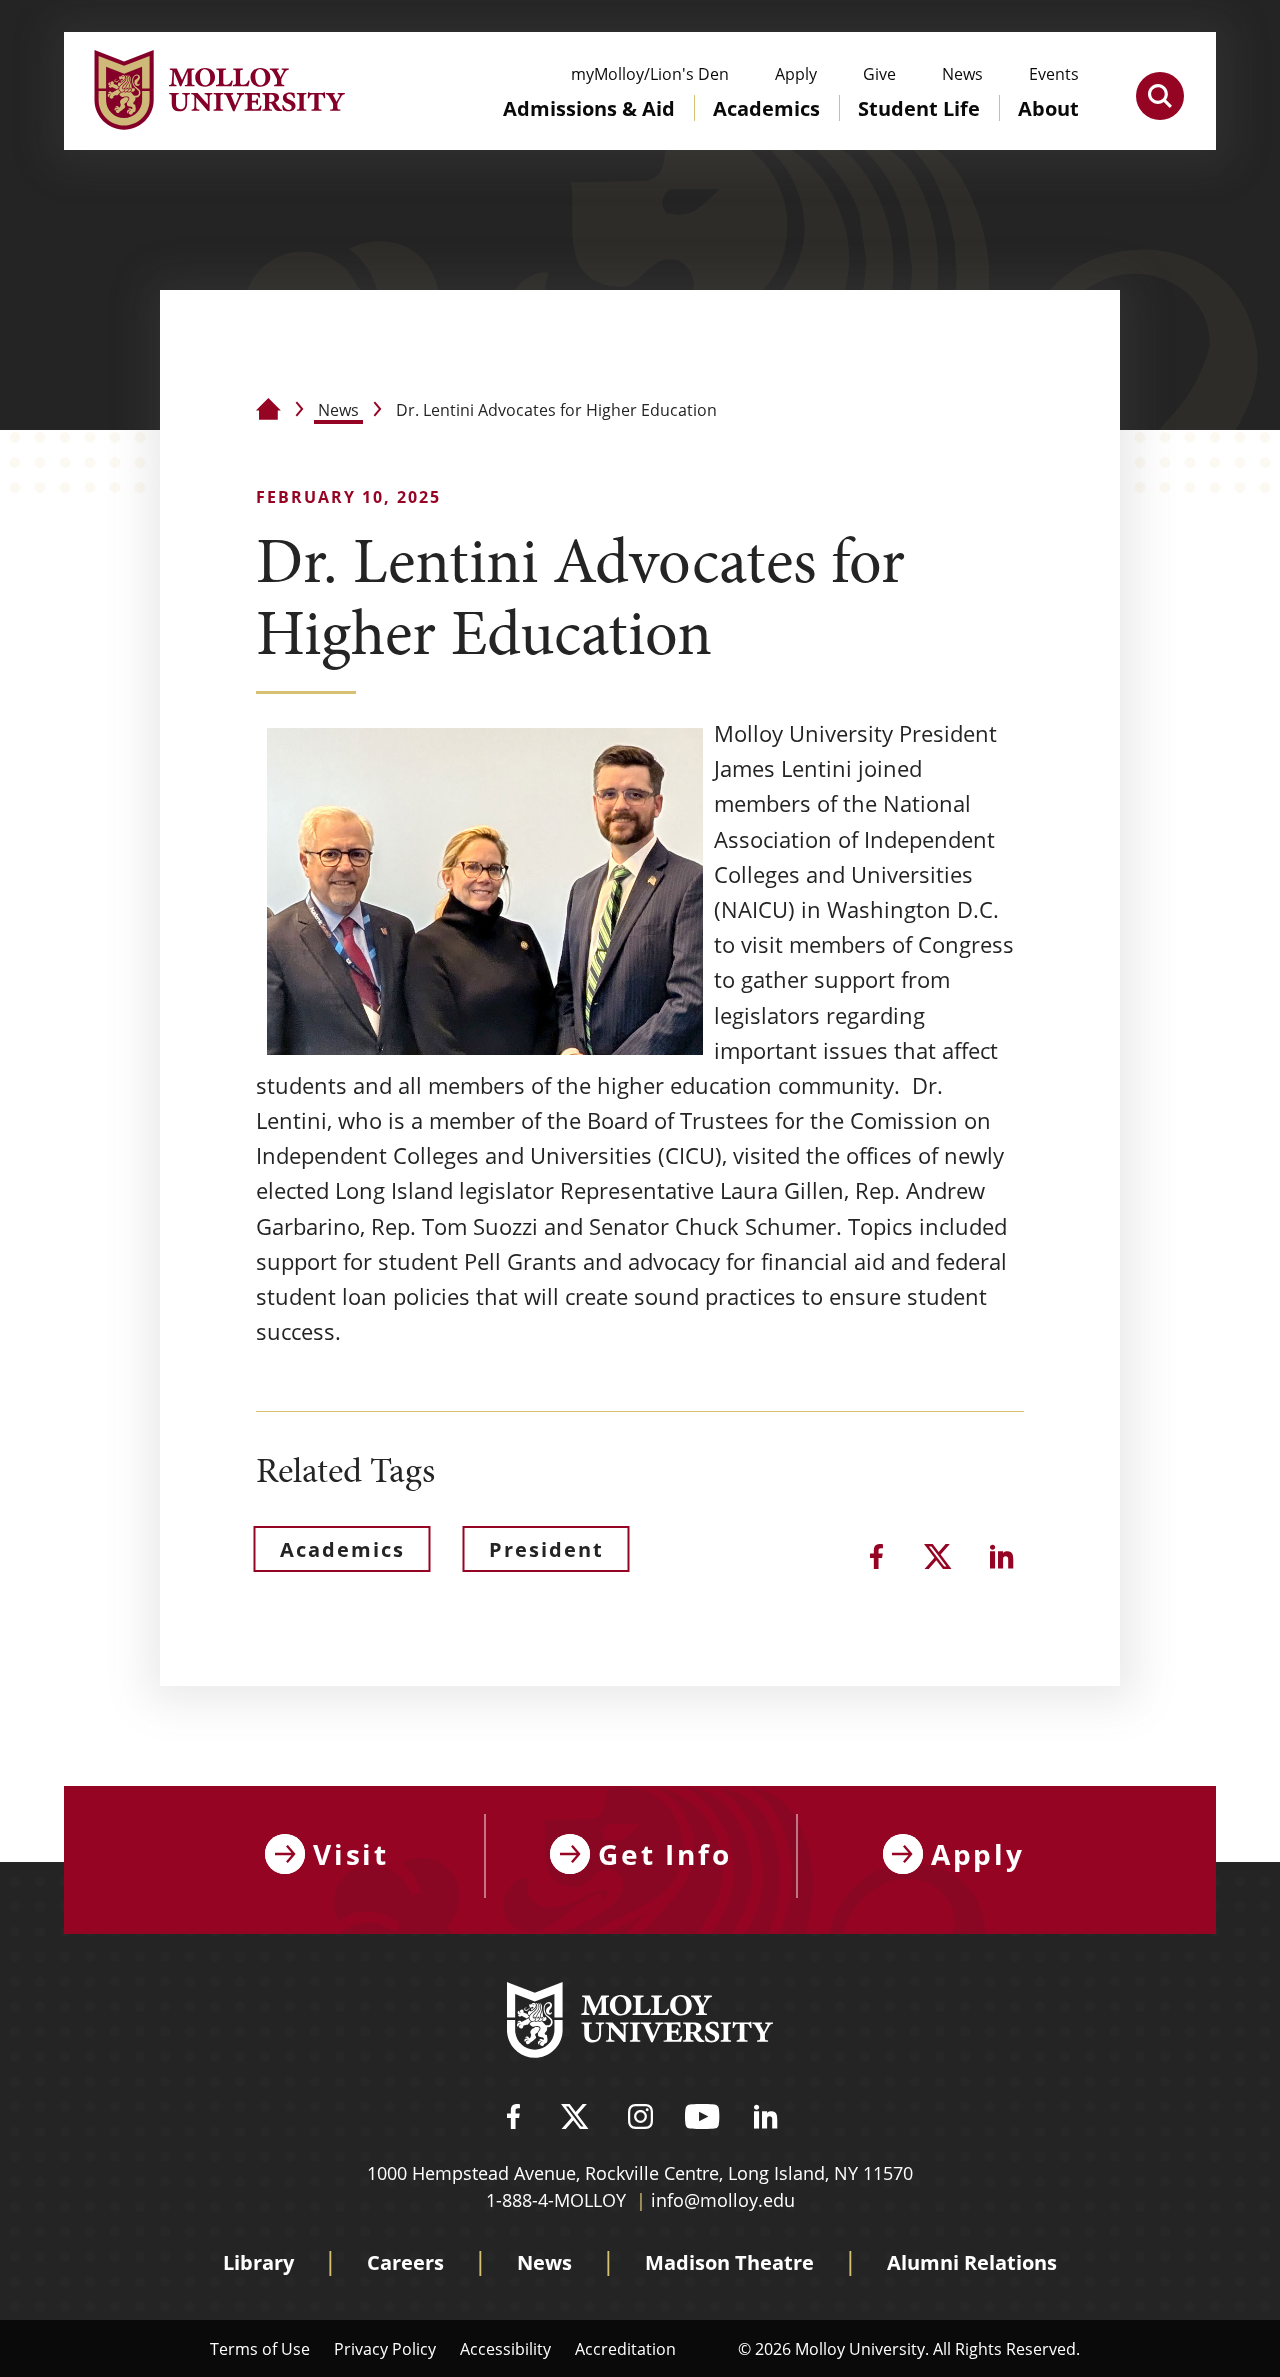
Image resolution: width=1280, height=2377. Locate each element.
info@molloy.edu (723, 2200)
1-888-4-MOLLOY (556, 2200)
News (338, 409)
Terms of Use (260, 2348)
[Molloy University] (640, 2023)
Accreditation (625, 2348)
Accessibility (505, 2348)
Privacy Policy (385, 2348)
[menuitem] (589, 128)
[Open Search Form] (1160, 96)
